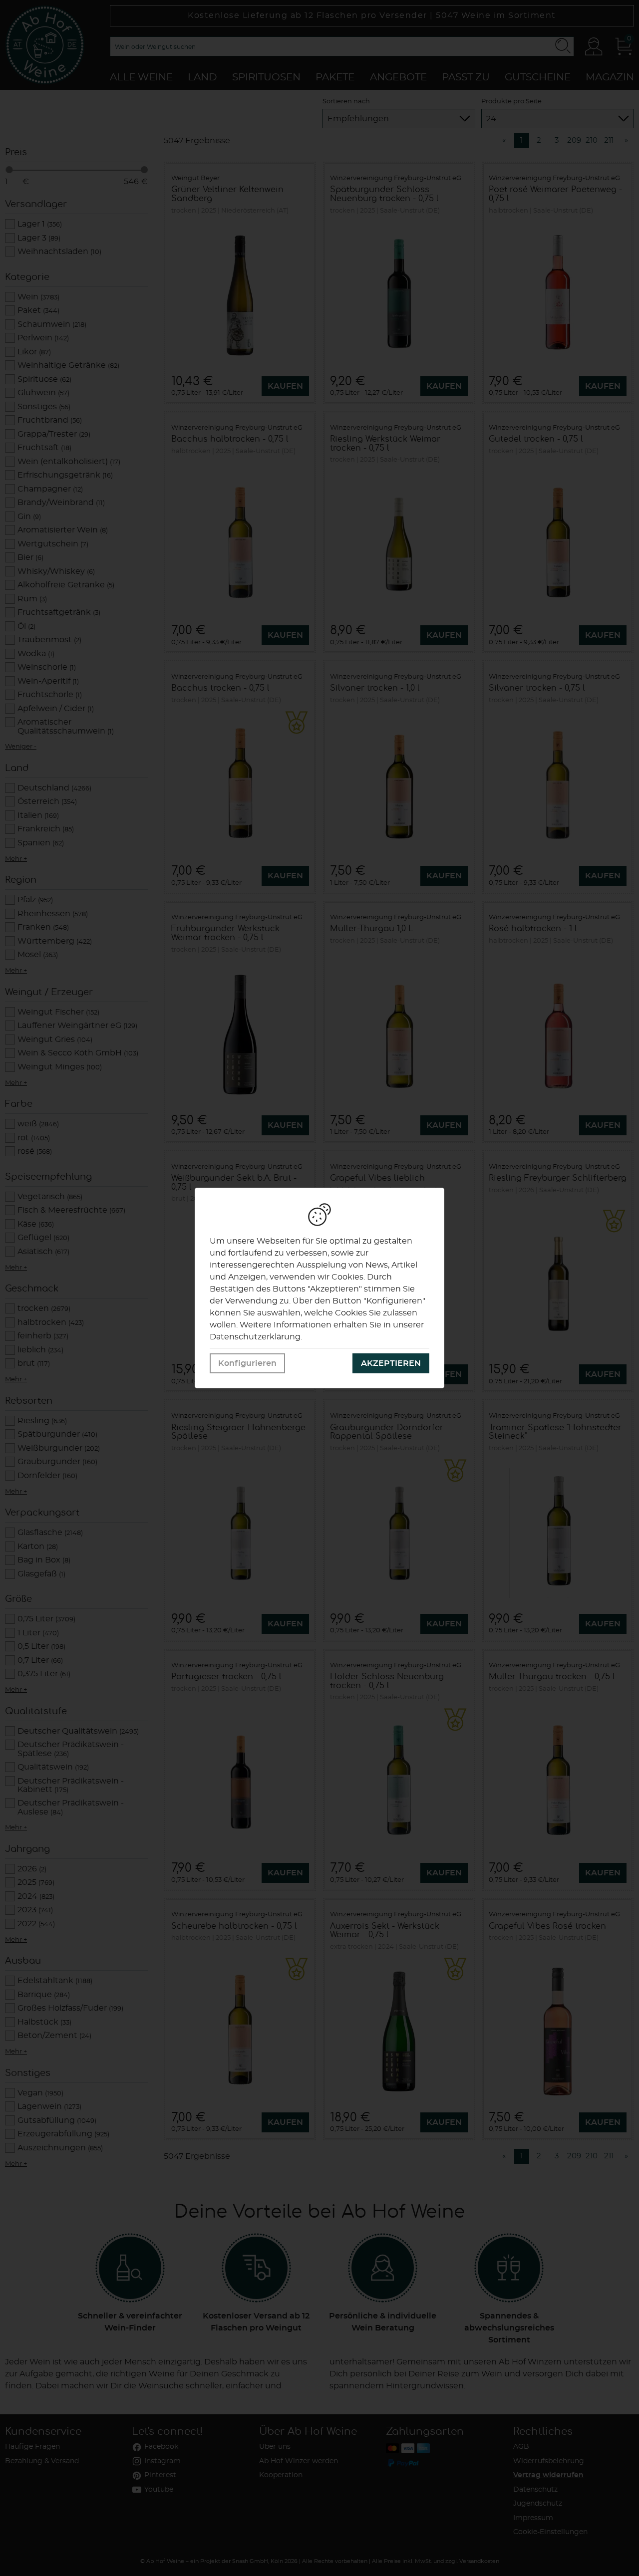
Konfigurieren (247, 1363)
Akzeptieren (391, 1363)
